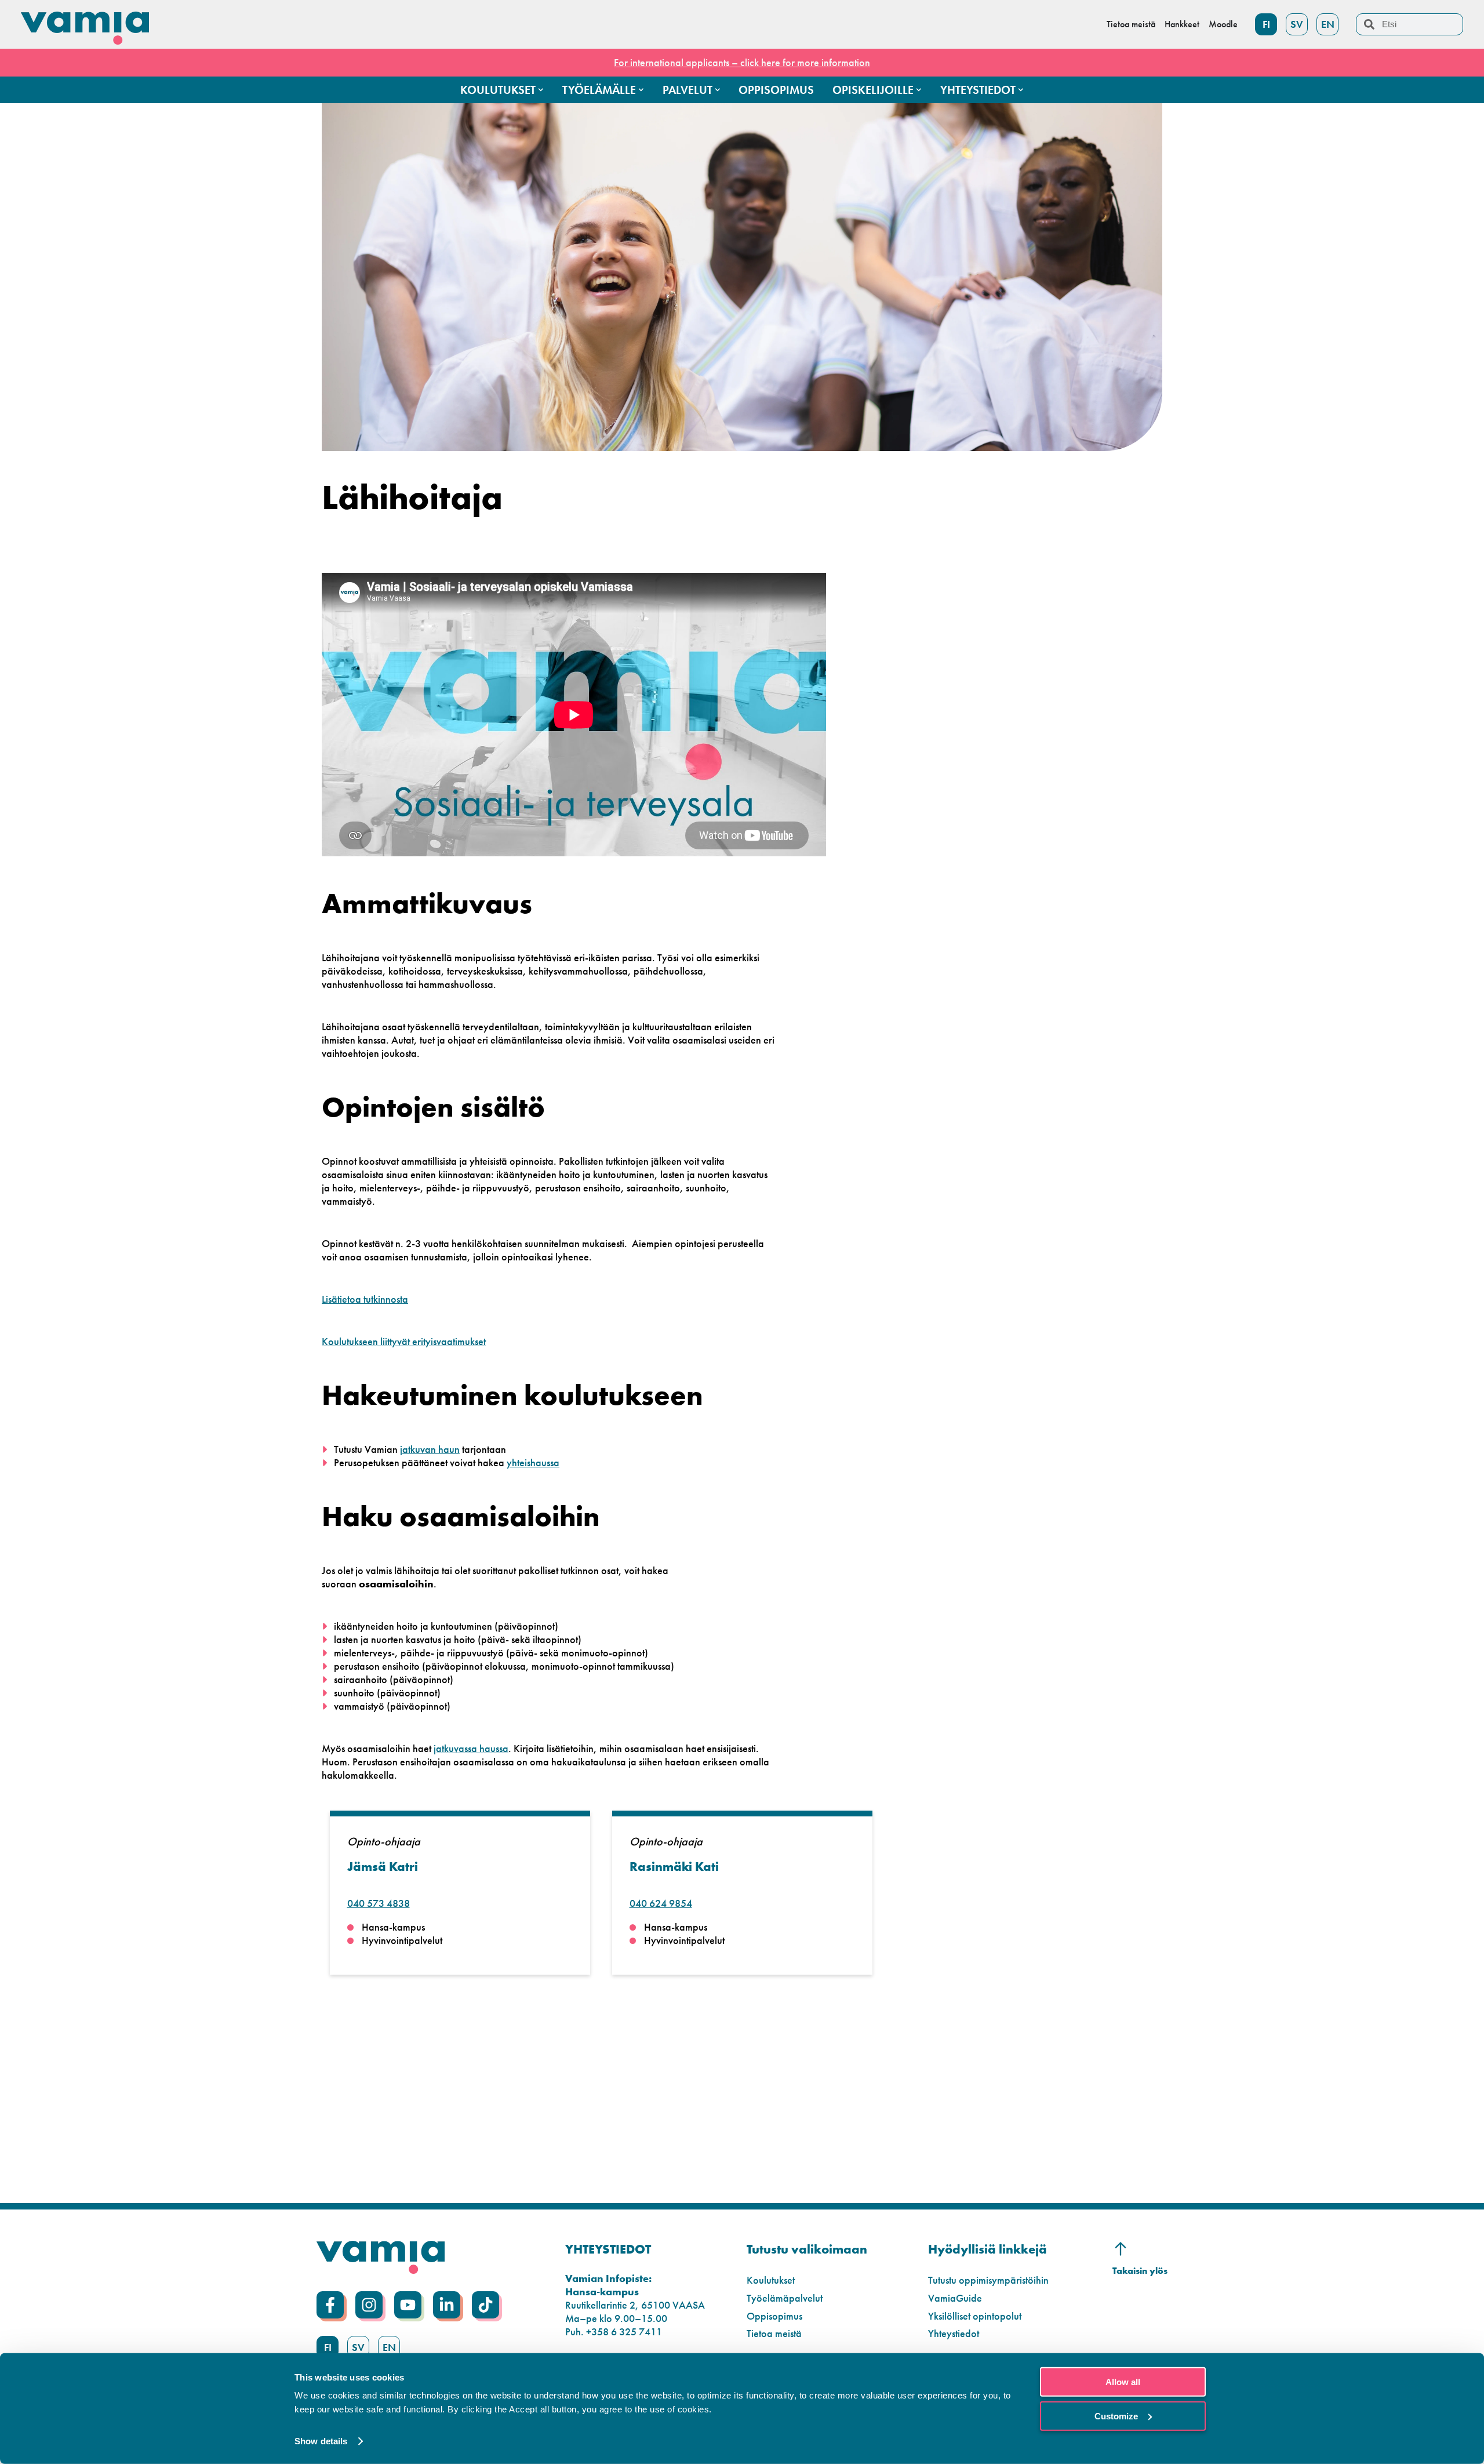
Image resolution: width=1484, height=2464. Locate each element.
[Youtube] (408, 2305)
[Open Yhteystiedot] (1021, 90)
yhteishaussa (533, 1462)
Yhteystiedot (954, 2333)
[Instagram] (369, 2305)
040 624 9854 (661, 1903)
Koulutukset (771, 2280)
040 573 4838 (379, 1903)
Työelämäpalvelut (785, 2298)
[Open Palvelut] (718, 90)
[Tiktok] (485, 2305)
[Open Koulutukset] (541, 90)
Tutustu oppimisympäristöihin (988, 2280)
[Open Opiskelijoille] (919, 90)
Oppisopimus (774, 2316)
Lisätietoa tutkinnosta (365, 1299)
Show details (321, 2441)
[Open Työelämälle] (641, 90)
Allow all (1123, 2382)
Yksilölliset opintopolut (975, 2316)
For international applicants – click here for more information (742, 62)
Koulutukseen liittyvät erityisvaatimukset (404, 1341)
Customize (1116, 2416)
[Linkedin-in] (447, 2305)
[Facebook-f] (330, 2305)
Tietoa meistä (774, 2333)
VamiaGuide (955, 2298)
